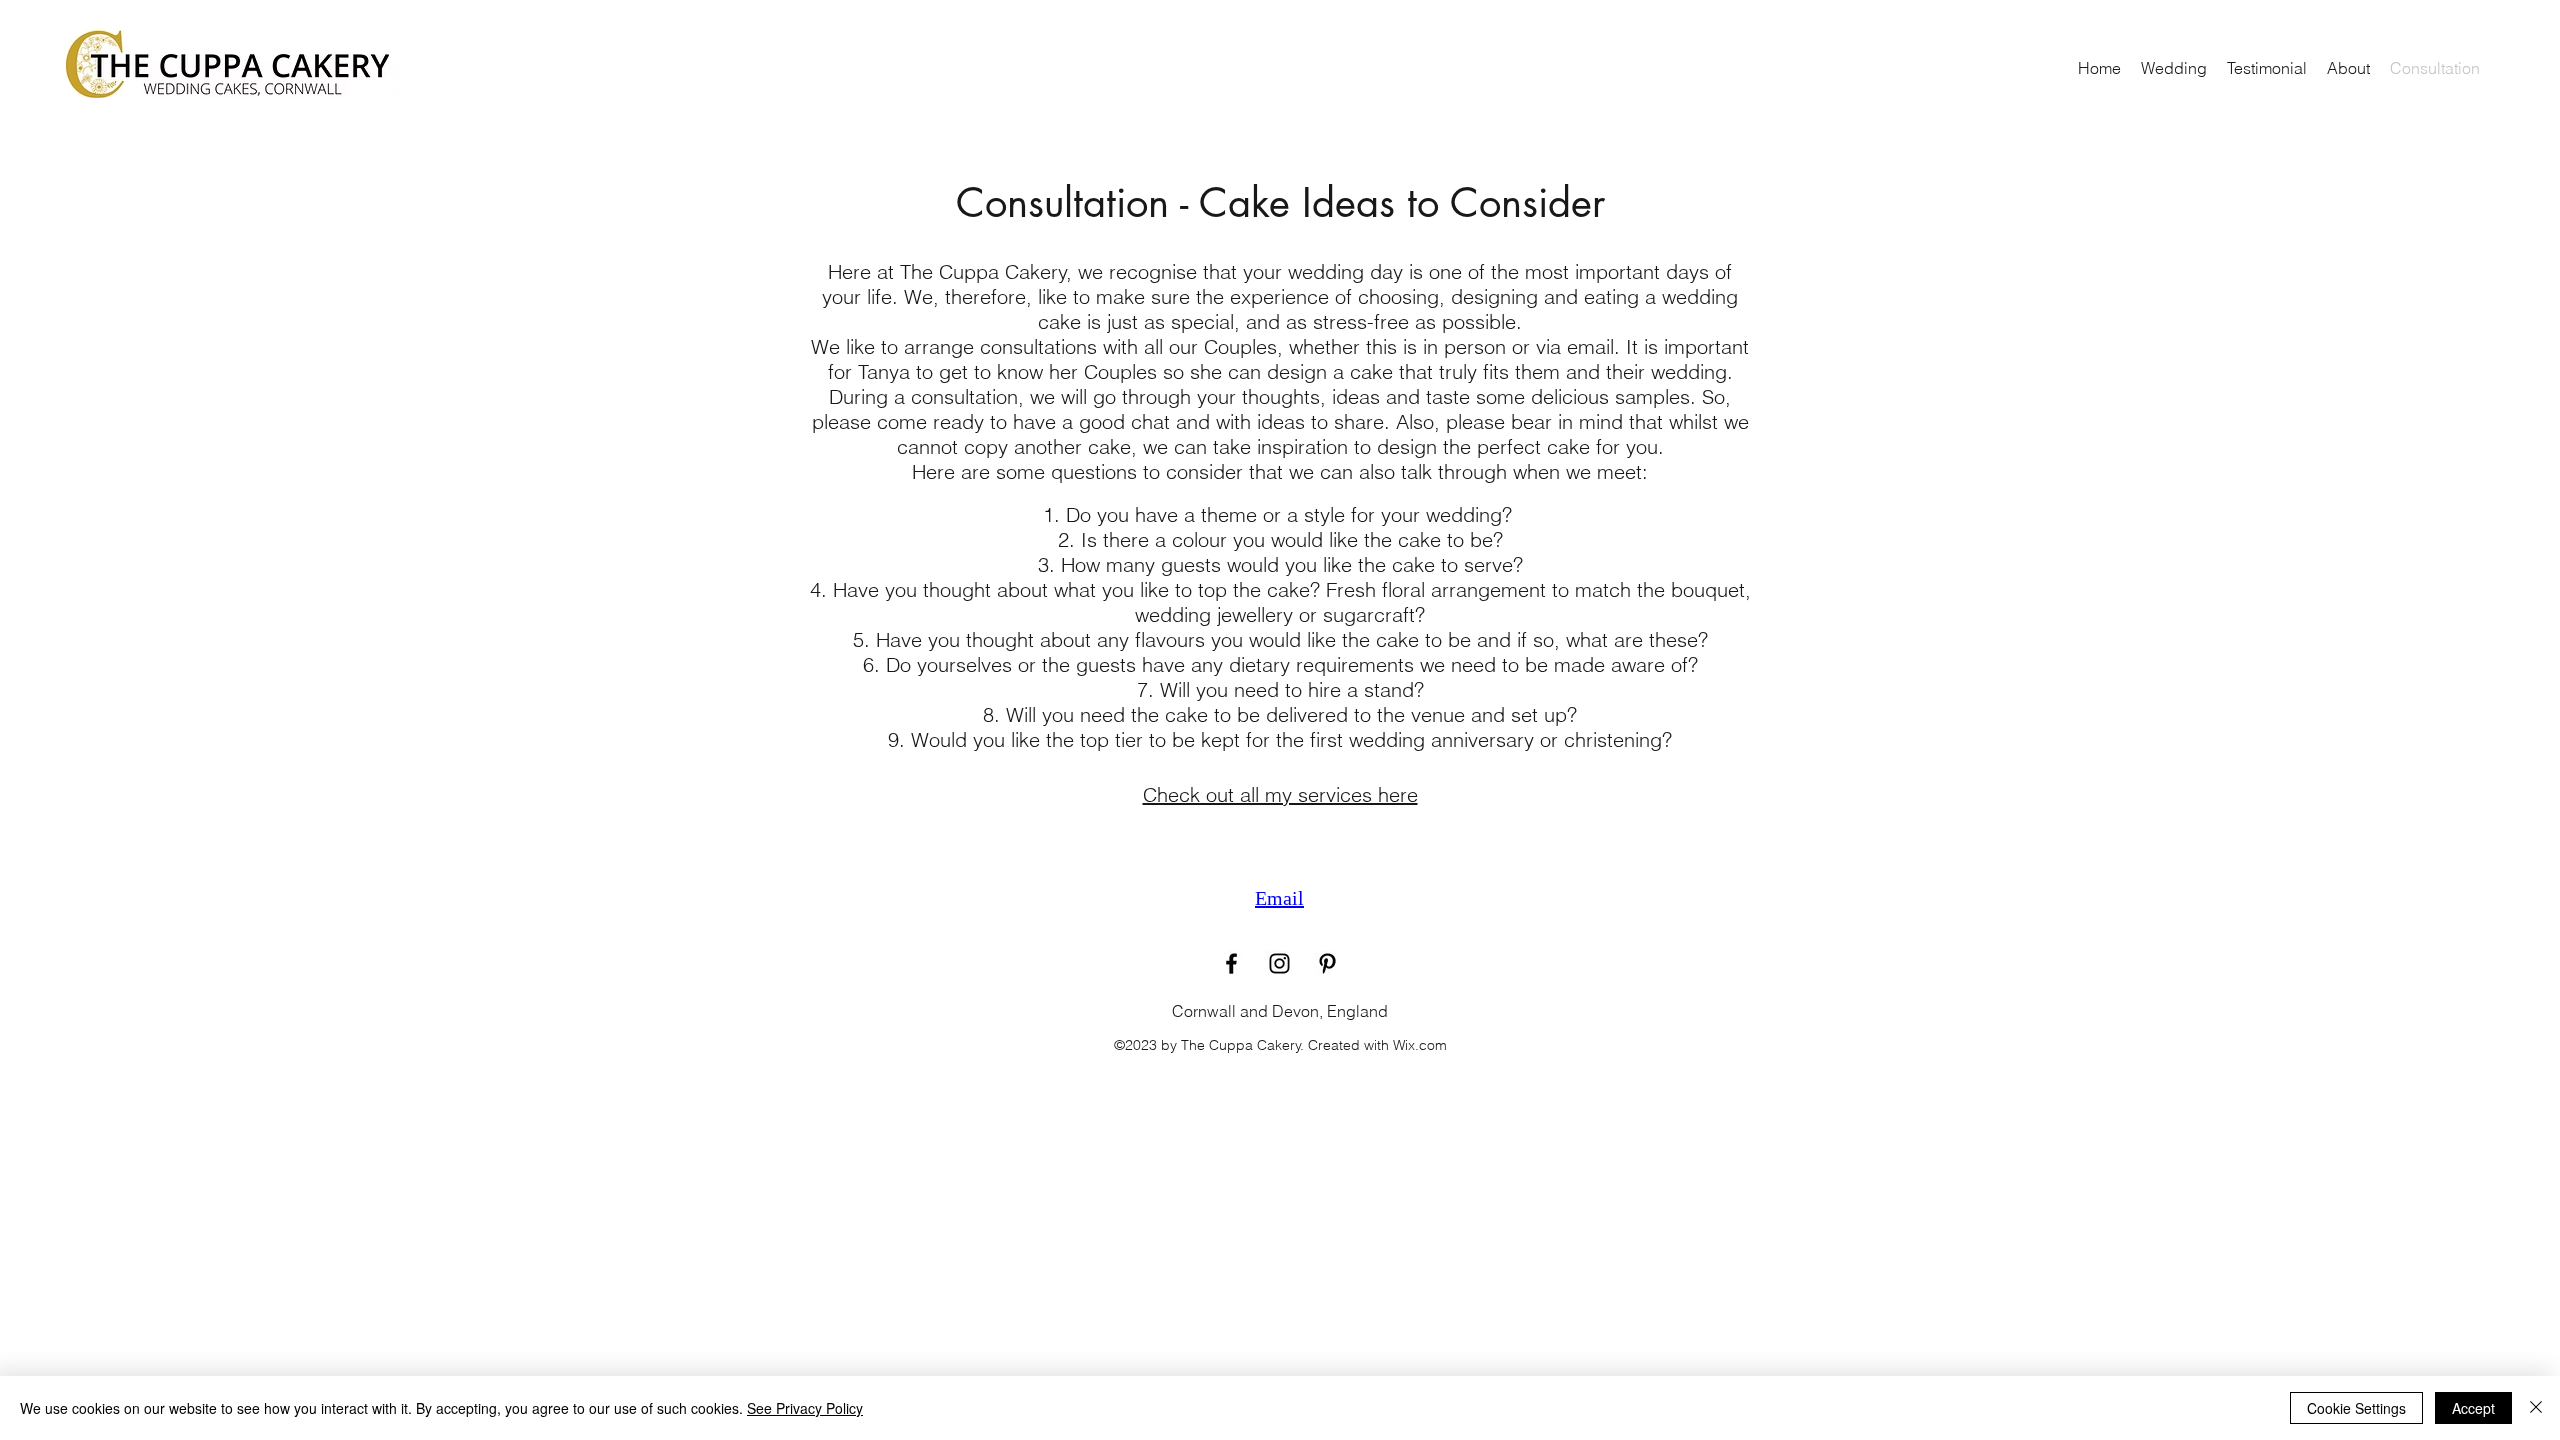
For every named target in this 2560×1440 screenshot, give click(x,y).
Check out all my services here (1280, 794)
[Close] (2536, 1408)
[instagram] (1279, 963)
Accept (2473, 1408)
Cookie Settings (2356, 1408)
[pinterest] (1327, 963)
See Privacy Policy (805, 1408)
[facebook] (1231, 963)
